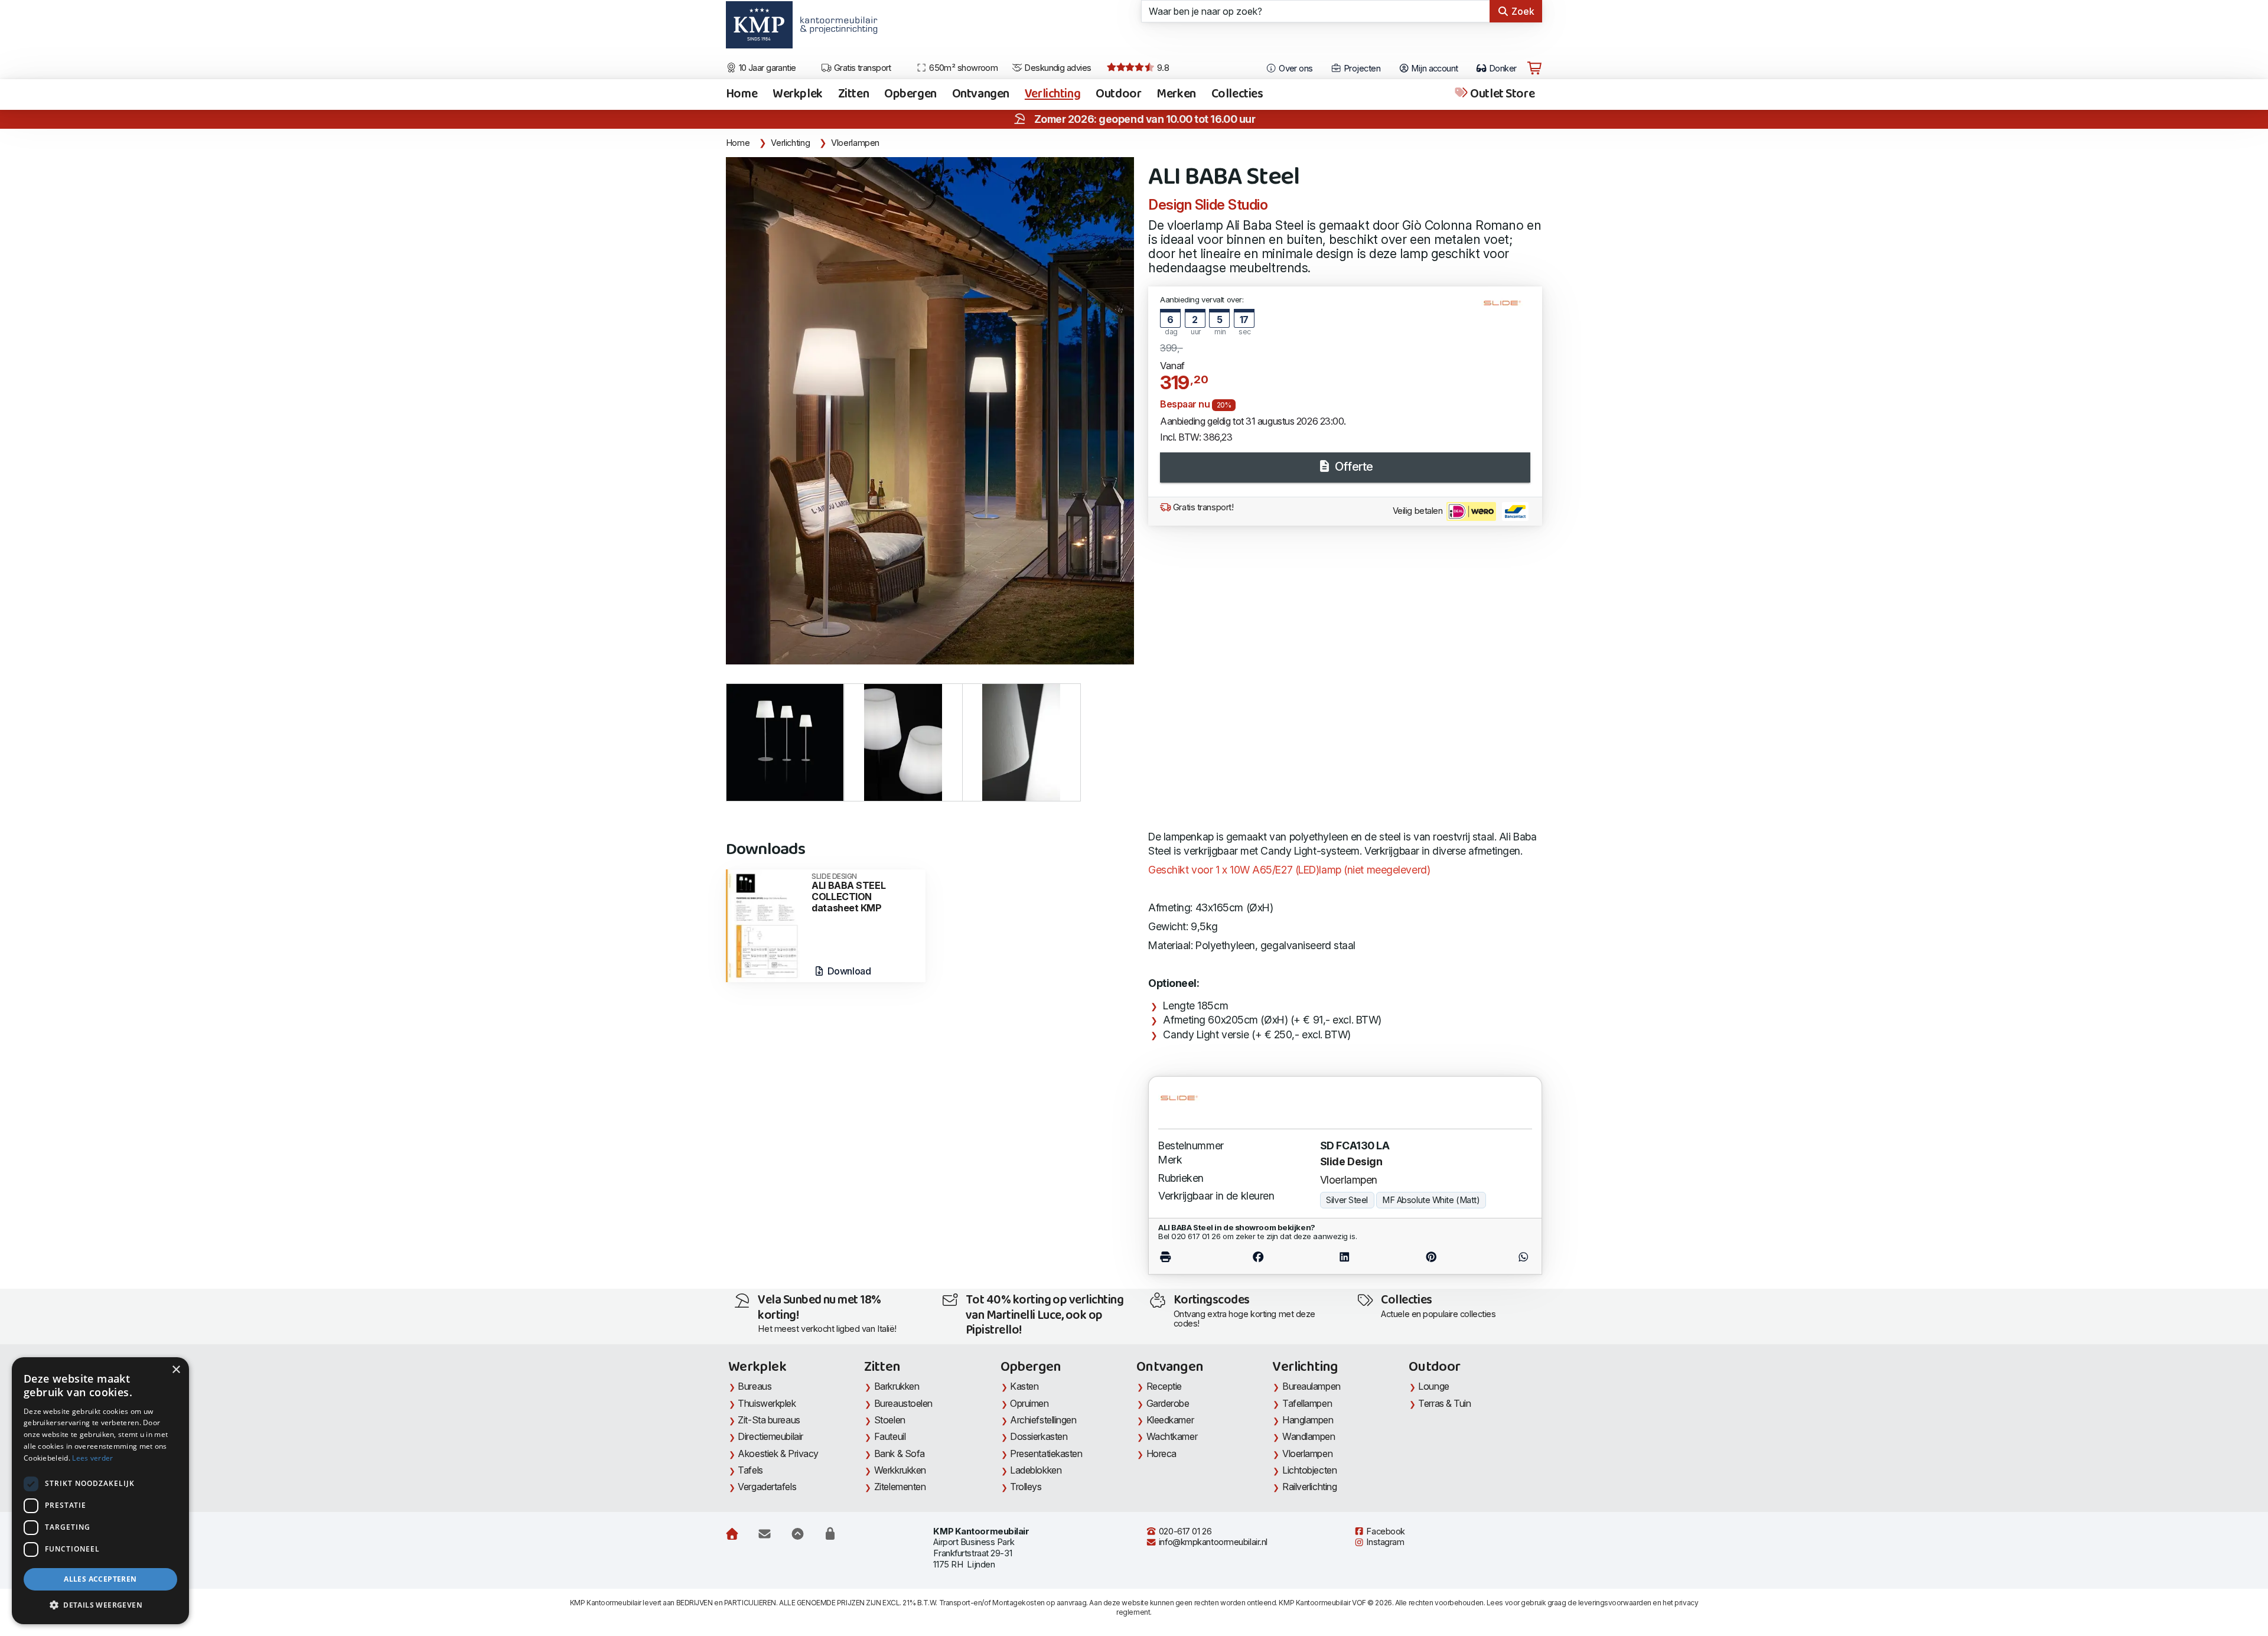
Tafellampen (1307, 1403)
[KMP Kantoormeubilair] (759, 29)
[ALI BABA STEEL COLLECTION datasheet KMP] (766, 925)
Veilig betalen (1419, 511)
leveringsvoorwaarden (1615, 1603)
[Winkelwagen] (1534, 69)
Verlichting (1052, 94)
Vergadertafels (767, 1487)
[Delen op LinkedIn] (1345, 1257)
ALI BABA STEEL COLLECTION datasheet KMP (848, 893)
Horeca (1161, 1454)
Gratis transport (861, 68)
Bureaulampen (1311, 1386)
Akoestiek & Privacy (778, 1454)
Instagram (1384, 1542)
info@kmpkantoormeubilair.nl (1212, 1542)
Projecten (1361, 69)
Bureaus (755, 1386)
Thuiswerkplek (767, 1403)
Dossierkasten (1039, 1436)
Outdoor (1118, 94)
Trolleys (1026, 1487)
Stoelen (890, 1420)
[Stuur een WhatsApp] (1503, 1257)
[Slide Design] (1507, 308)
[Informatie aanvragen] (765, 1534)
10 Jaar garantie (766, 68)
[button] (100, 1605)
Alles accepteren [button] (100, 1579)
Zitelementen (900, 1487)
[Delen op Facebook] (1258, 1257)
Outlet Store (1501, 94)
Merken (1176, 94)
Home (742, 94)
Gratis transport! (1202, 507)
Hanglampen (1308, 1420)
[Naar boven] (798, 1534)
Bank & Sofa (900, 1454)
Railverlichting (1309, 1487)
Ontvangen (981, 94)
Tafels (750, 1470)
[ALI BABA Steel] (930, 411)
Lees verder (92, 1458)
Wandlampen (1309, 1436)
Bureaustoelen (903, 1403)
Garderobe (1168, 1403)
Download (848, 971)
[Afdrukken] (1186, 1257)
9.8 (1162, 68)
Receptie (1164, 1386)
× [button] (176, 1370)
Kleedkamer (1170, 1420)
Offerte (1352, 467)
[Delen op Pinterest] (1431, 1257)
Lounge (1433, 1386)
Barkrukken (897, 1386)
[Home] (732, 1534)
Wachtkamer (1172, 1436)
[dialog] (100, 1491)
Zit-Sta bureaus (769, 1420)
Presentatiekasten (1046, 1454)
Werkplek (798, 94)
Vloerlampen (855, 143)
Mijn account (1434, 69)
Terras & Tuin (1444, 1403)
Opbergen (910, 94)
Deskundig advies (1057, 68)
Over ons (1295, 69)
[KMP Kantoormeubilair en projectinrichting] (835, 29)
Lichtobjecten (1309, 1470)
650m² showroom (963, 68)
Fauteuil (890, 1436)
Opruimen (1029, 1403)
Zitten (853, 94)
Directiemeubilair (770, 1436)
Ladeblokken (1036, 1470)
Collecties (1237, 94)
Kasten (1024, 1386)
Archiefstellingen (1043, 1420)
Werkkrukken (900, 1470)
